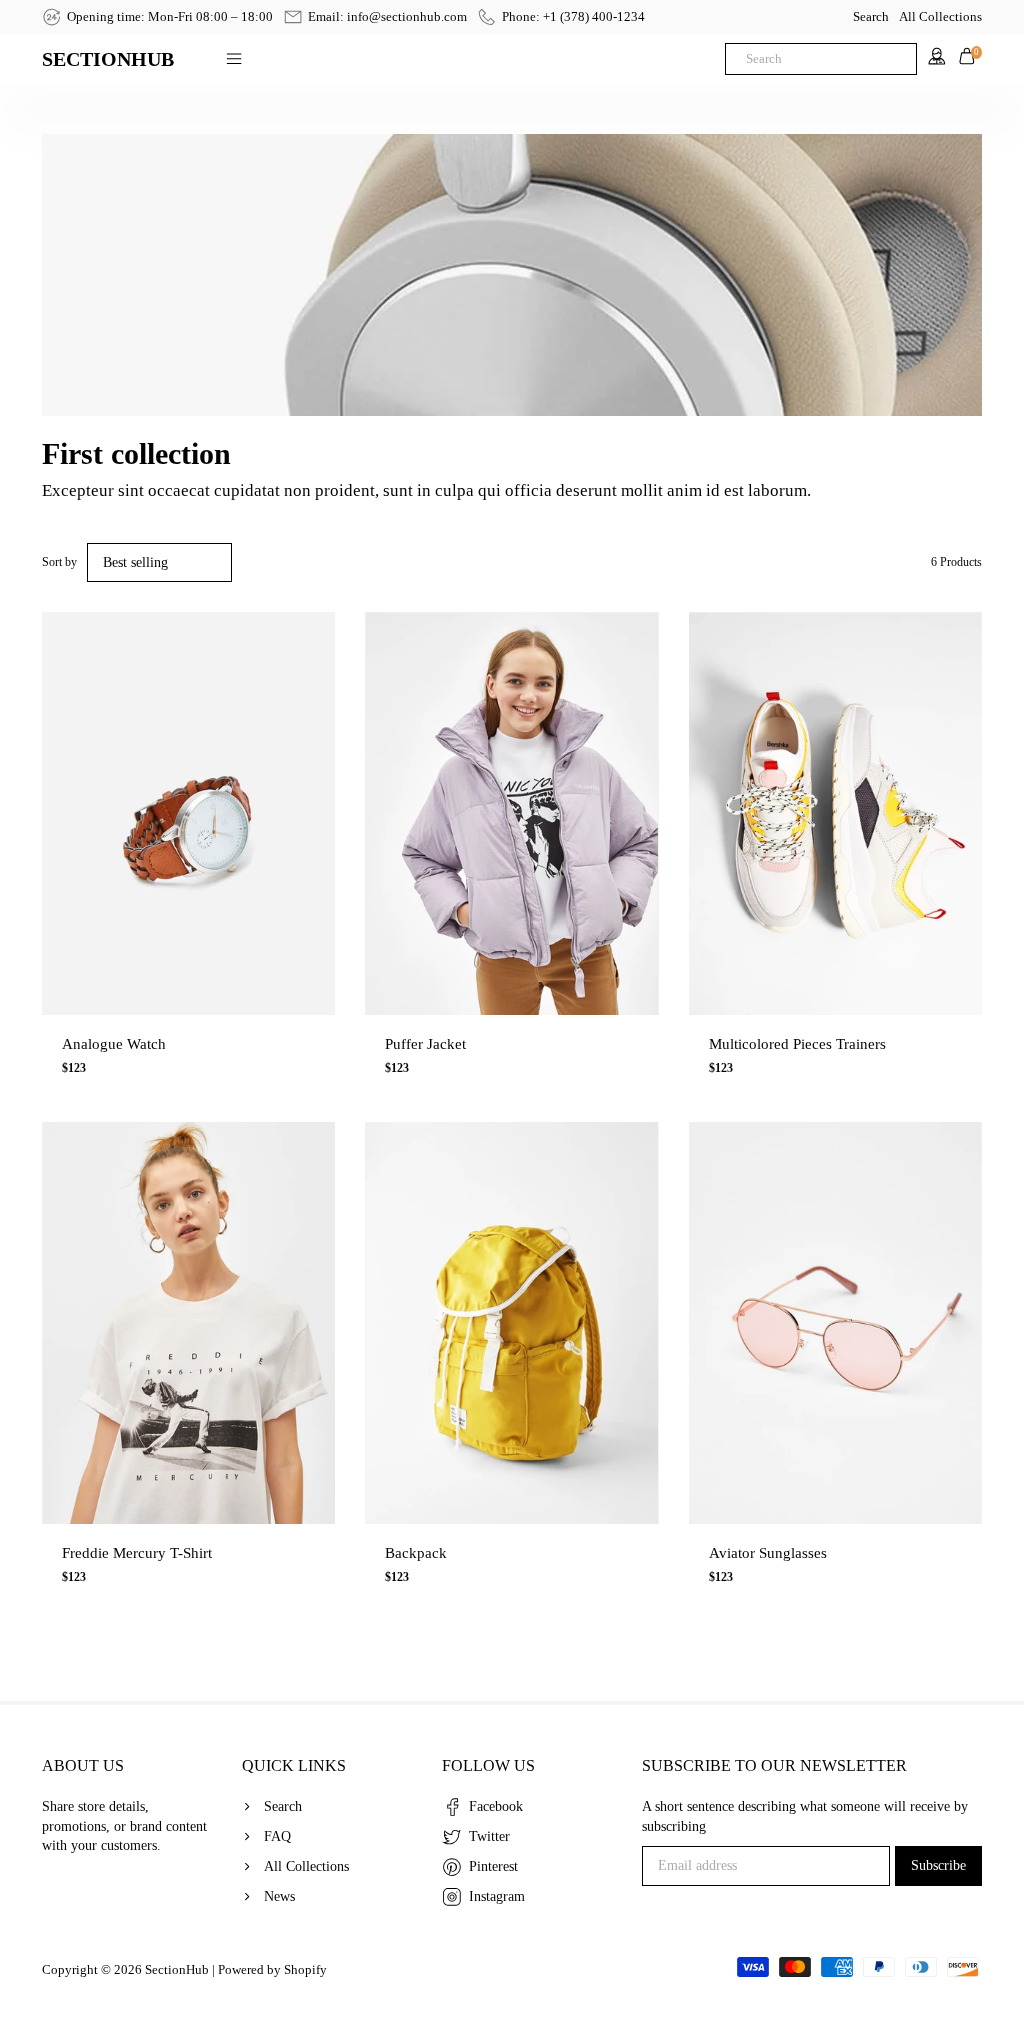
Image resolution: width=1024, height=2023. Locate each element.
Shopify (305, 1969)
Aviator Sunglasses (768, 1553)
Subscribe (938, 1865)
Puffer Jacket (425, 1044)
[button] (55, 794)
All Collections (940, 16)
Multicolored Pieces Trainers (797, 1044)
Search (871, 16)
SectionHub (177, 1969)
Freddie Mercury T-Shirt (137, 1553)
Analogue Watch (114, 1044)
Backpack (416, 1553)
